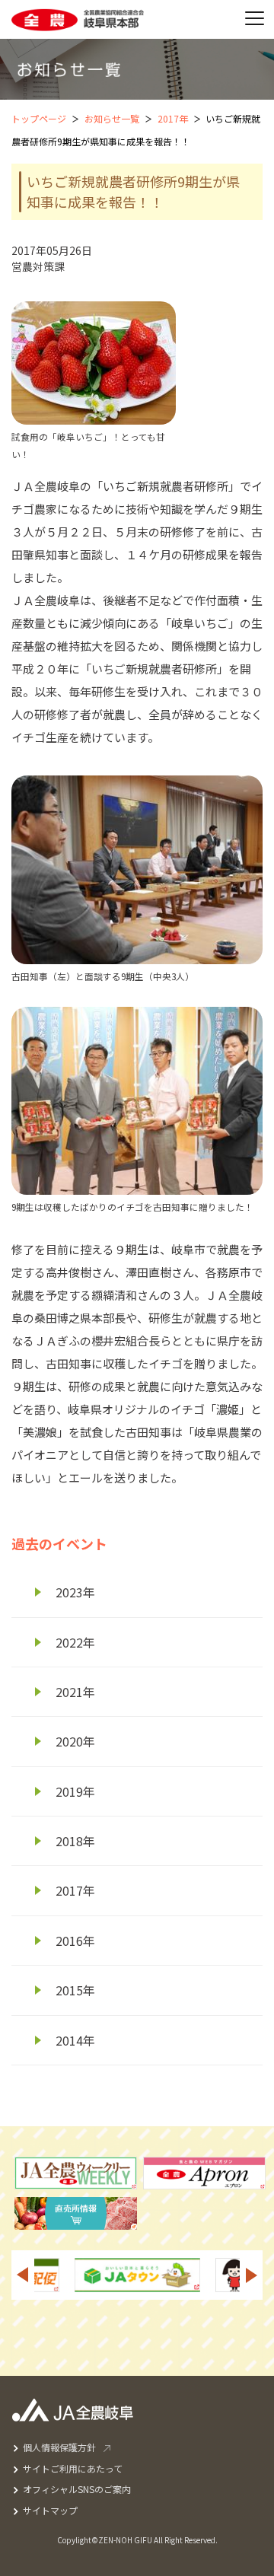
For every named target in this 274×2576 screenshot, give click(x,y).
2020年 (75, 1741)
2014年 (75, 2040)
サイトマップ (50, 2510)
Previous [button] (22, 2275)
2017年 (173, 118)
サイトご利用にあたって (73, 2468)
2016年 (75, 1941)
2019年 (75, 1791)
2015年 (75, 1990)
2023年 (75, 1592)
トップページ (39, 118)
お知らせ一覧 (112, 118)
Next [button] (252, 2275)
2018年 (75, 1841)
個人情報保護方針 (59, 2447)
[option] (202, 2275)
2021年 (75, 1692)
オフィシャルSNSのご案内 (77, 2489)
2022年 (75, 1642)
